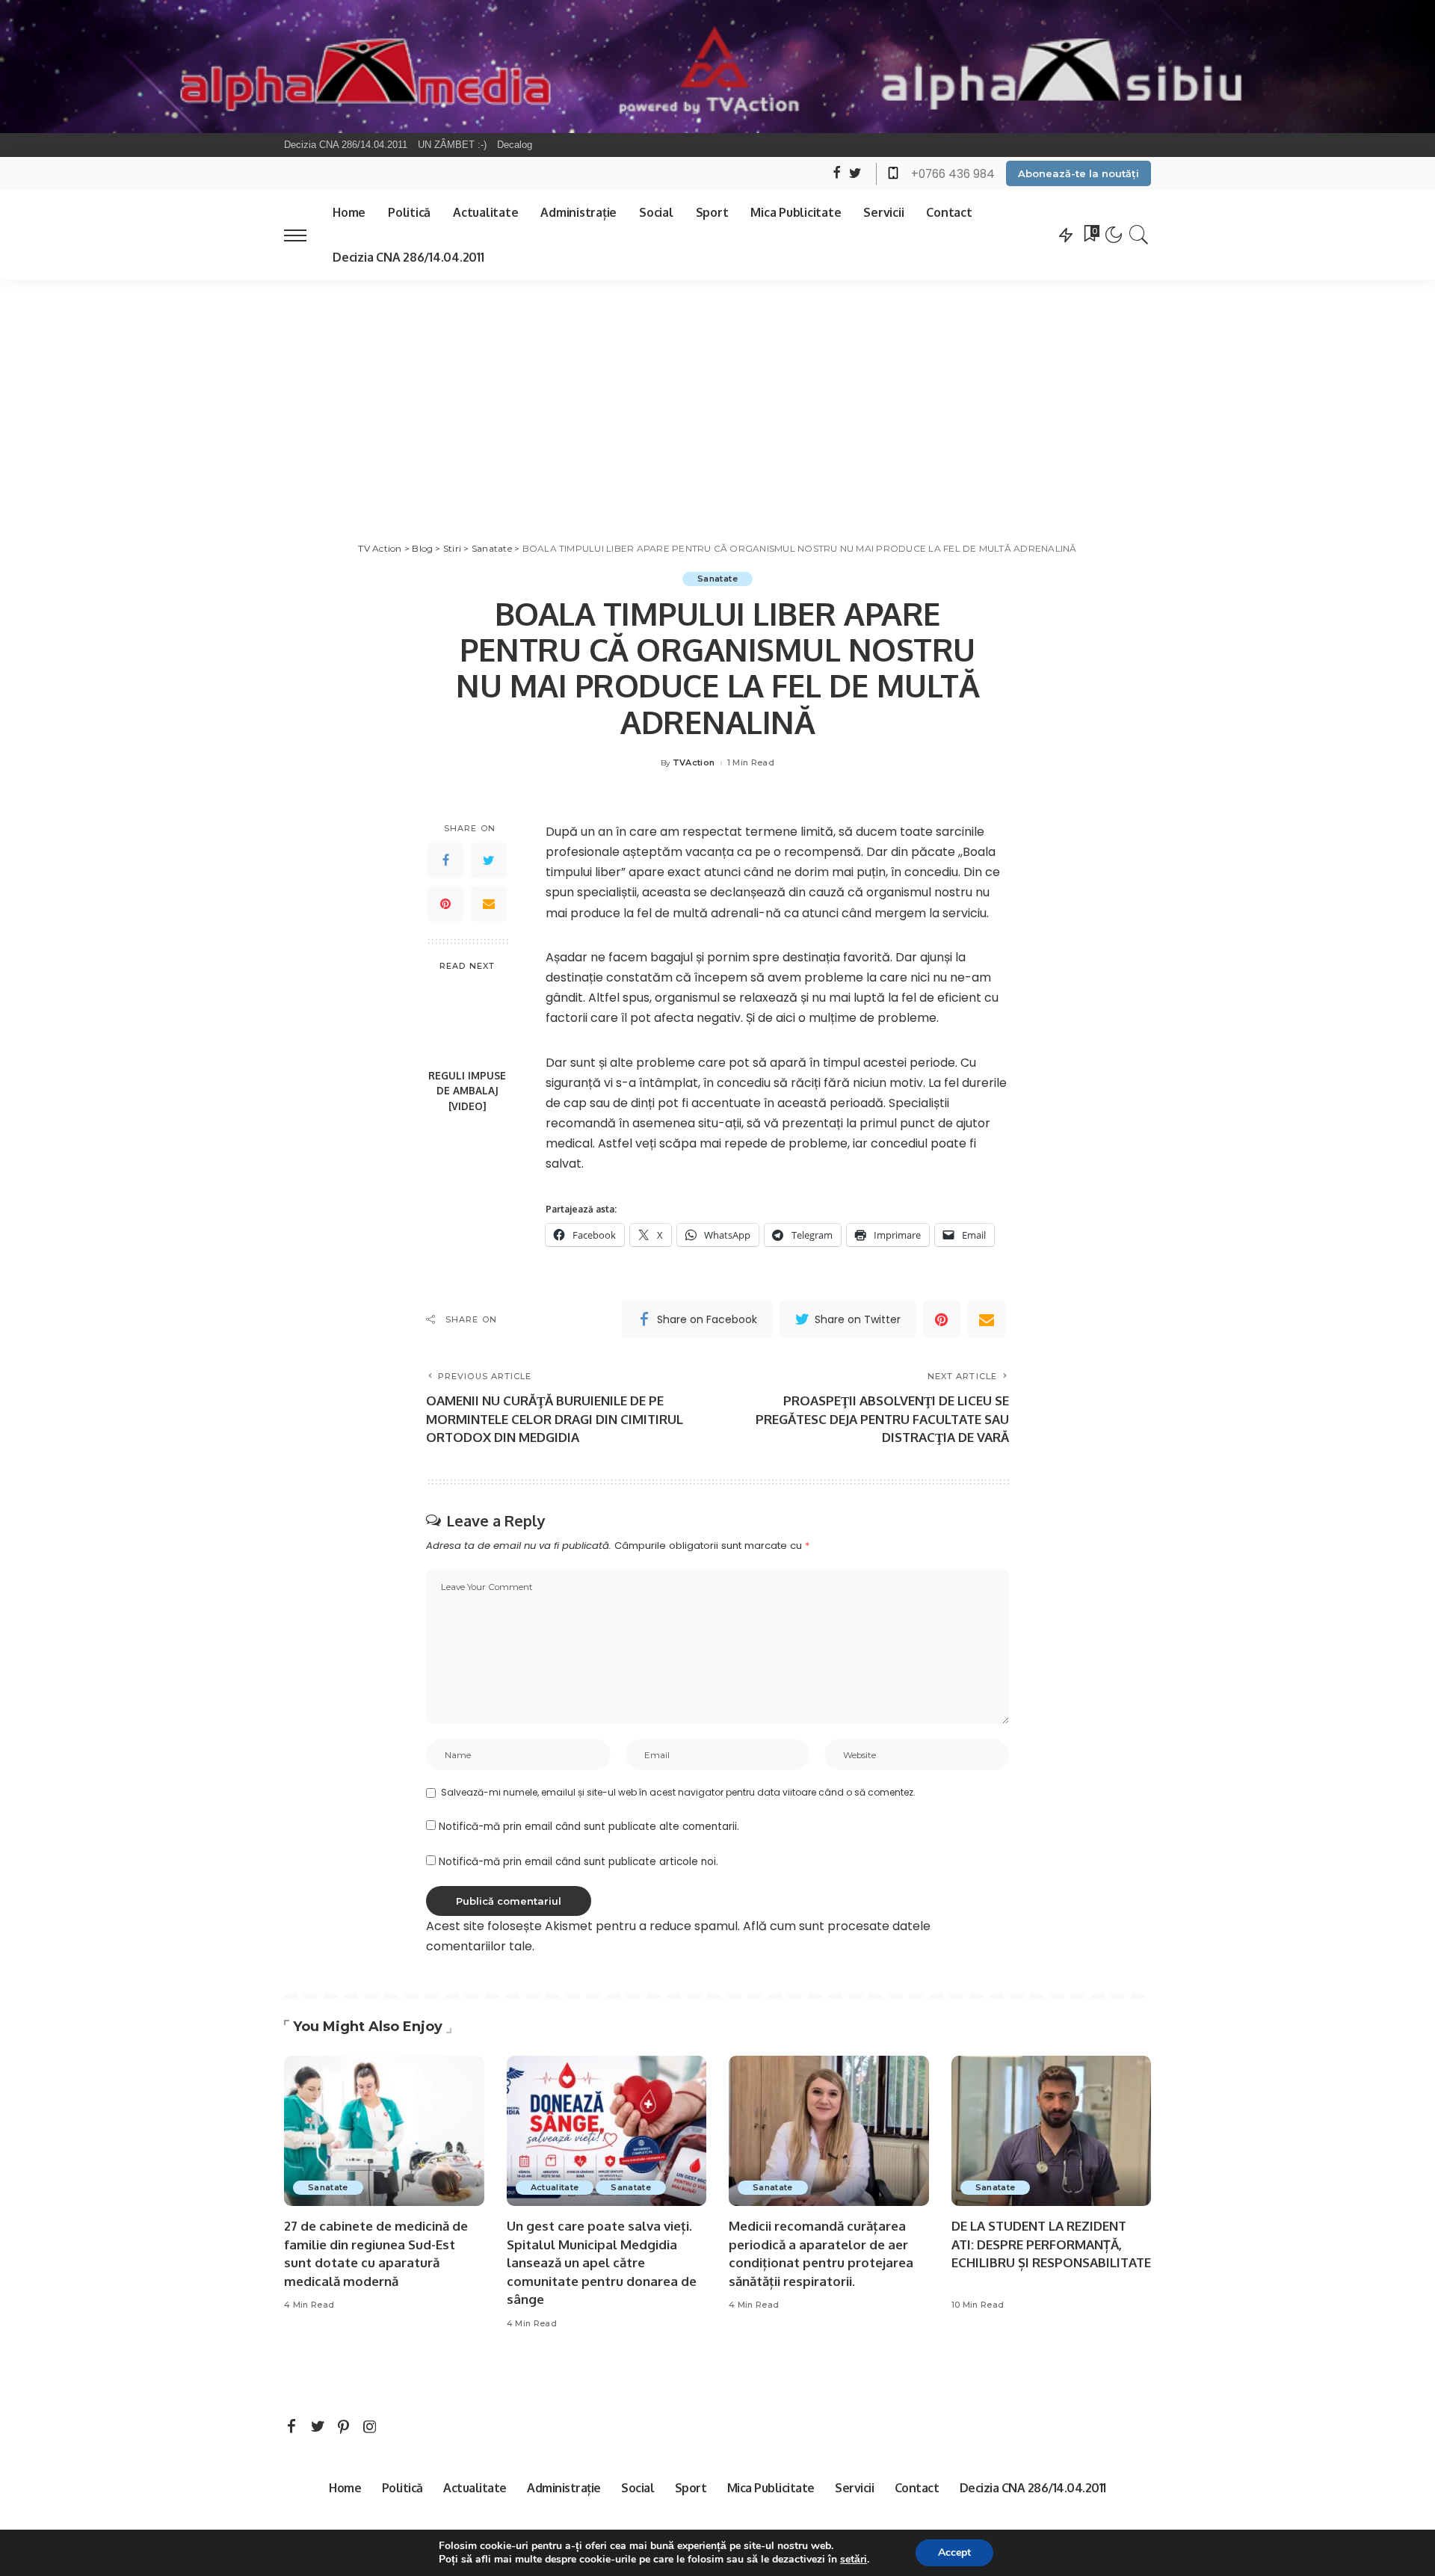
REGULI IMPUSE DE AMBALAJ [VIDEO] (467, 1091)
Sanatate (717, 579)
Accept (954, 2552)
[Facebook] (445, 861)
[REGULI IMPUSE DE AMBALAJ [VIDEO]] (467, 1022)
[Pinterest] (445, 905)
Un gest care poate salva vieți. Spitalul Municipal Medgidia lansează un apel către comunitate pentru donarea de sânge (602, 2263)
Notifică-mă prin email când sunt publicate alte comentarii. (589, 1827)
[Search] (1139, 235)
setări (854, 2560)
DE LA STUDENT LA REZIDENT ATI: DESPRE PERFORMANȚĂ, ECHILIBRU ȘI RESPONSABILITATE (1051, 2244)
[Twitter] (489, 861)
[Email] (489, 905)
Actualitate (555, 2187)
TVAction (694, 763)
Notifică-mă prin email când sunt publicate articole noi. (578, 1862)
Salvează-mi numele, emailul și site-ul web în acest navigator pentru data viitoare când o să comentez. (678, 1792)
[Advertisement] (717, 392)
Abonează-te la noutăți (1078, 173)
